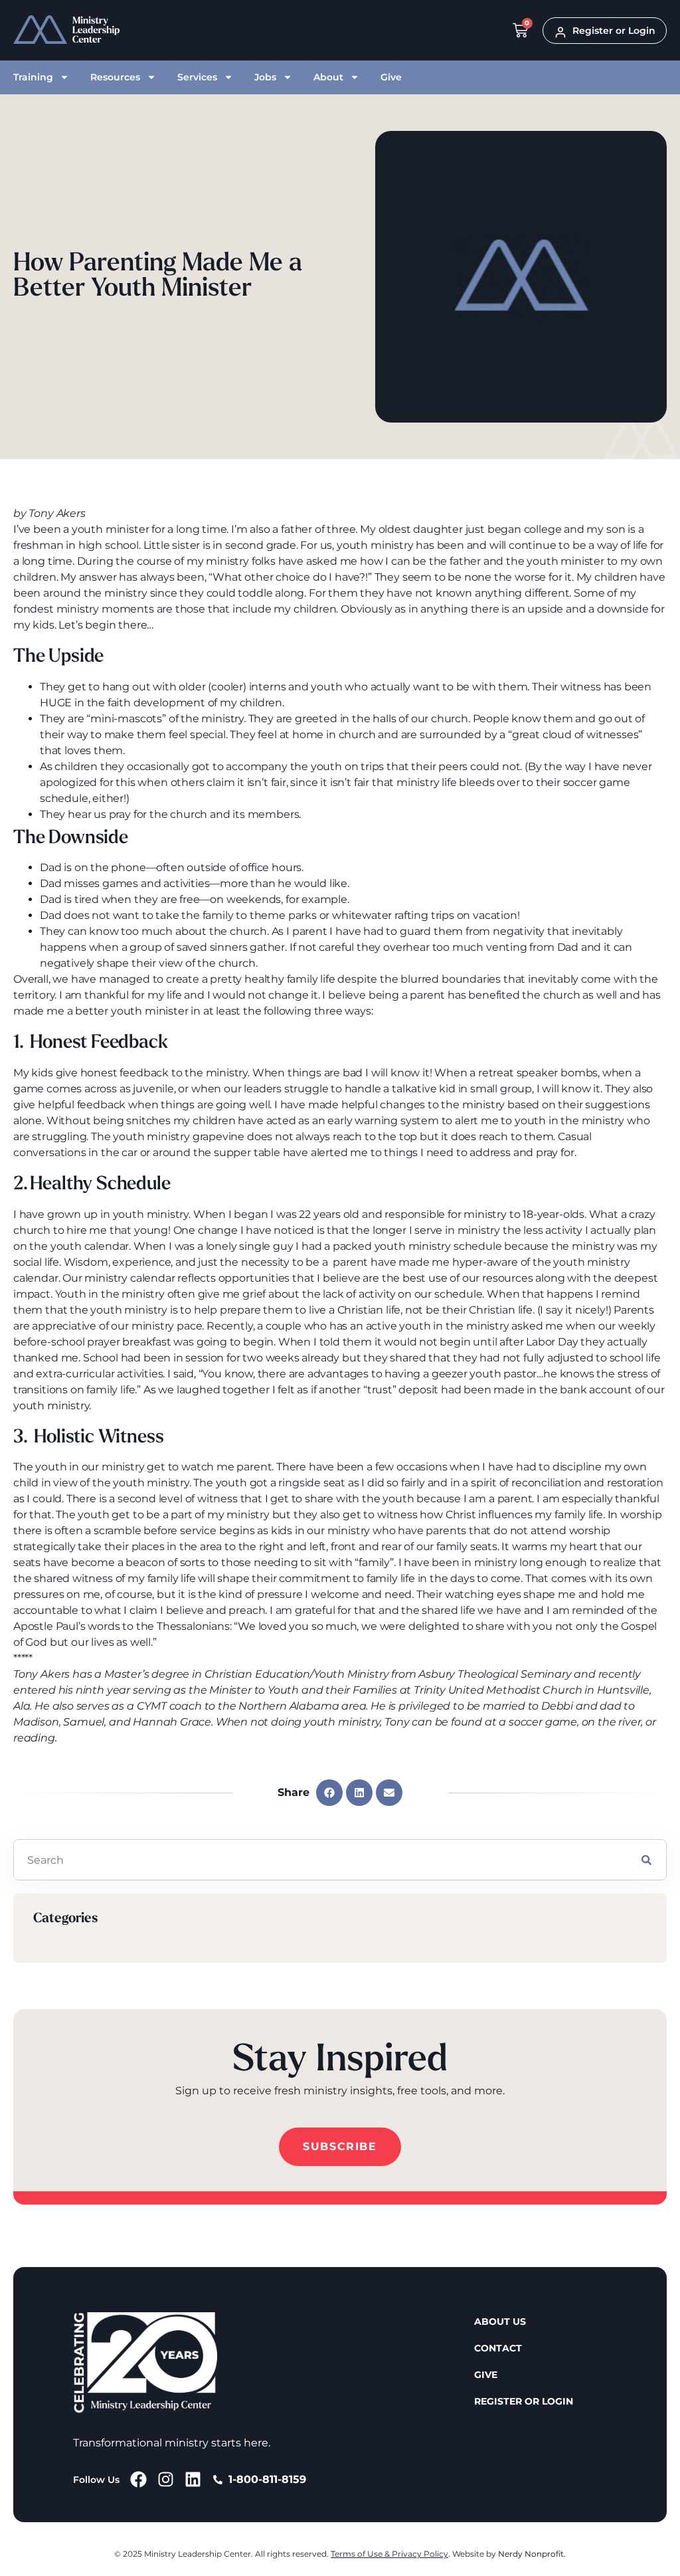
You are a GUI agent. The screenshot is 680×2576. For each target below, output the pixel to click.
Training (33, 77)
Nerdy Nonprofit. (532, 2554)
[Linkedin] (193, 2479)
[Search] (646, 1860)
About (328, 77)
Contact (498, 2348)
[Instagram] (166, 2479)
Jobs (265, 77)
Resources (115, 77)
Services (197, 77)
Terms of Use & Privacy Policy (389, 2554)
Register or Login (524, 2401)
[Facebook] (138, 2479)
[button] (329, 1793)
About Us (500, 2322)
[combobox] (320, 1860)
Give (391, 77)
